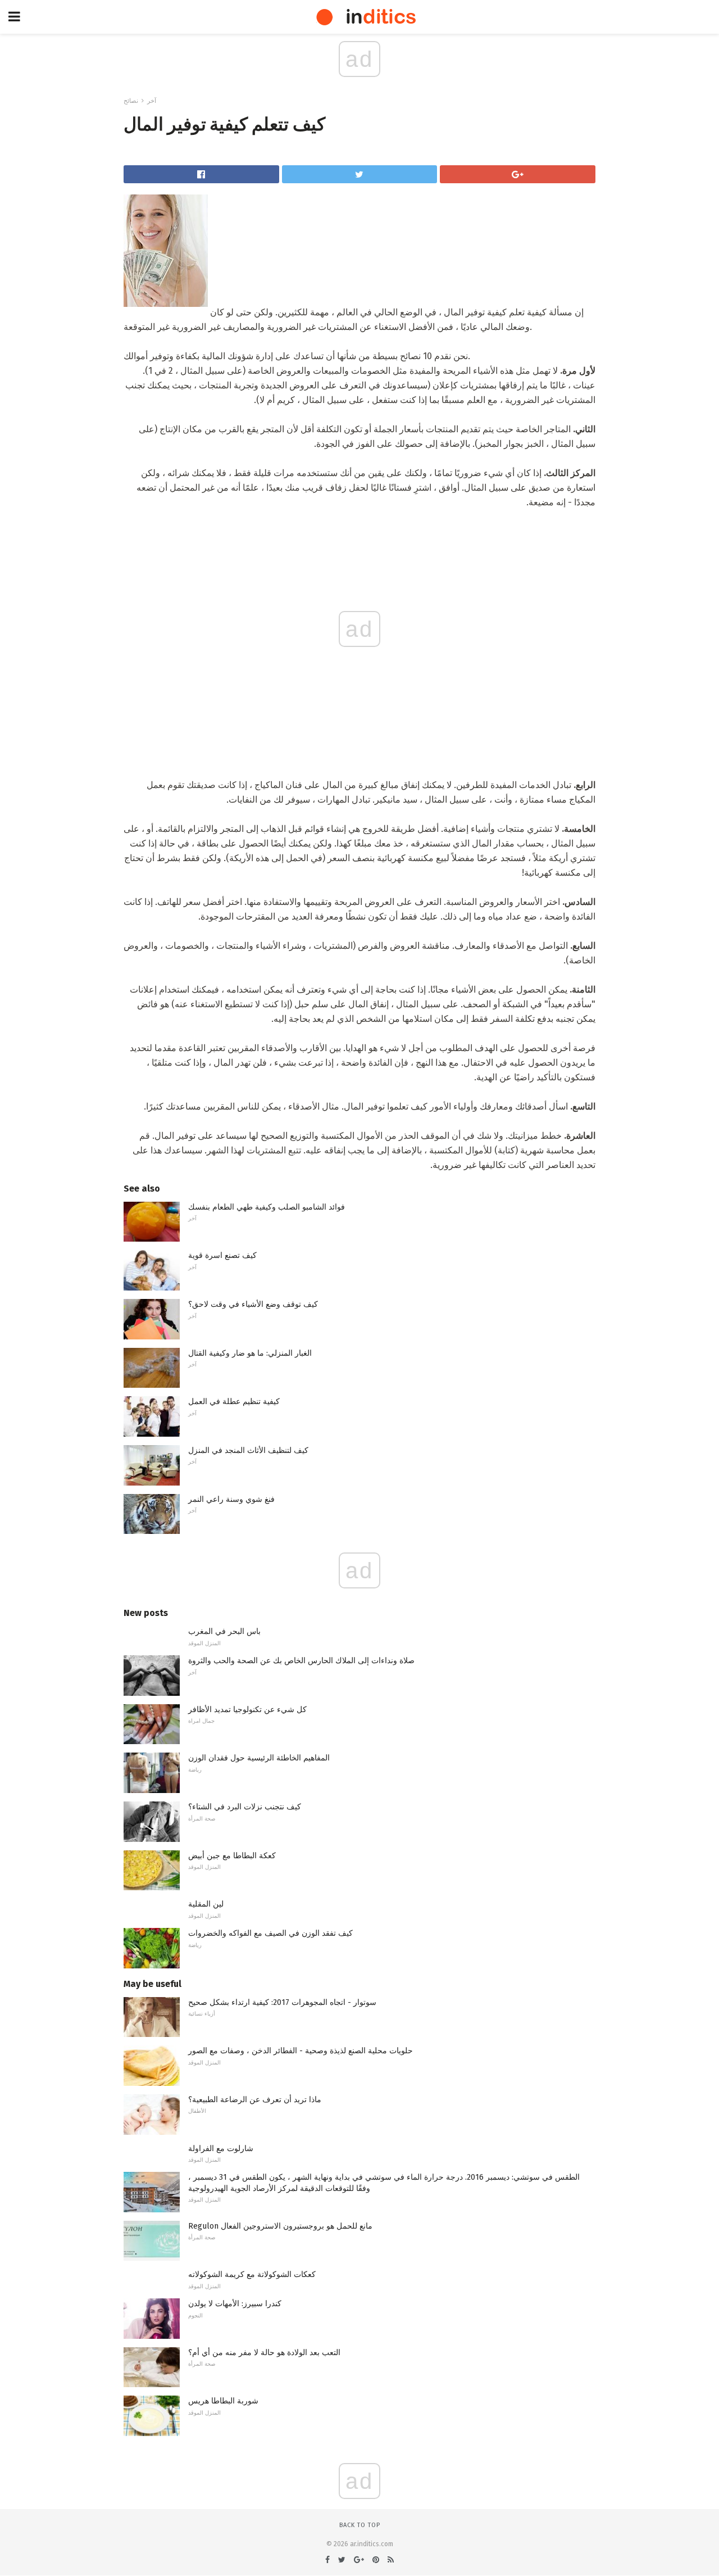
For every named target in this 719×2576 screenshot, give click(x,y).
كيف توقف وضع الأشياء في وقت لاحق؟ (253, 1304)
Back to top (360, 2525)
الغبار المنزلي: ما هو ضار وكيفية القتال (250, 1353)
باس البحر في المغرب (224, 1631)
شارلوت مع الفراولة (221, 2149)
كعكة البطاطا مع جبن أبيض (232, 1856)
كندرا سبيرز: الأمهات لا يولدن (235, 2304)
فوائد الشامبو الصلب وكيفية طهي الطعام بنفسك (267, 1207)
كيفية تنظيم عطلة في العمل (234, 1402)
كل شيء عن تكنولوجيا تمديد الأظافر (247, 1710)
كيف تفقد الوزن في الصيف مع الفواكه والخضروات (270, 1933)
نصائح (131, 101)
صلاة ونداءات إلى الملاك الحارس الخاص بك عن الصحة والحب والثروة (301, 1661)
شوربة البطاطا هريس (223, 2401)
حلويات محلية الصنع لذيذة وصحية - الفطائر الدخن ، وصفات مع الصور (301, 2051)
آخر (152, 101)
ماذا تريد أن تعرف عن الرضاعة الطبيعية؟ (255, 2100)
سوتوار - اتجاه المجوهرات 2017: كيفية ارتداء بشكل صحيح (282, 2002)
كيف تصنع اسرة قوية (222, 1255)
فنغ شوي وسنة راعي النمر (231, 1499)
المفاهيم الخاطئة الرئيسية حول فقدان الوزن (259, 1758)
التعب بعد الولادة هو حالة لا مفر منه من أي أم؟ (264, 2353)
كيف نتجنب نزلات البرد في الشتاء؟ (245, 1807)
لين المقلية (206, 1904)
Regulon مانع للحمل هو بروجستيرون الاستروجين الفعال (280, 2226)
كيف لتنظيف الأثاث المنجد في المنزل (248, 1450)
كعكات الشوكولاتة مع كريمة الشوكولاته (252, 2274)
